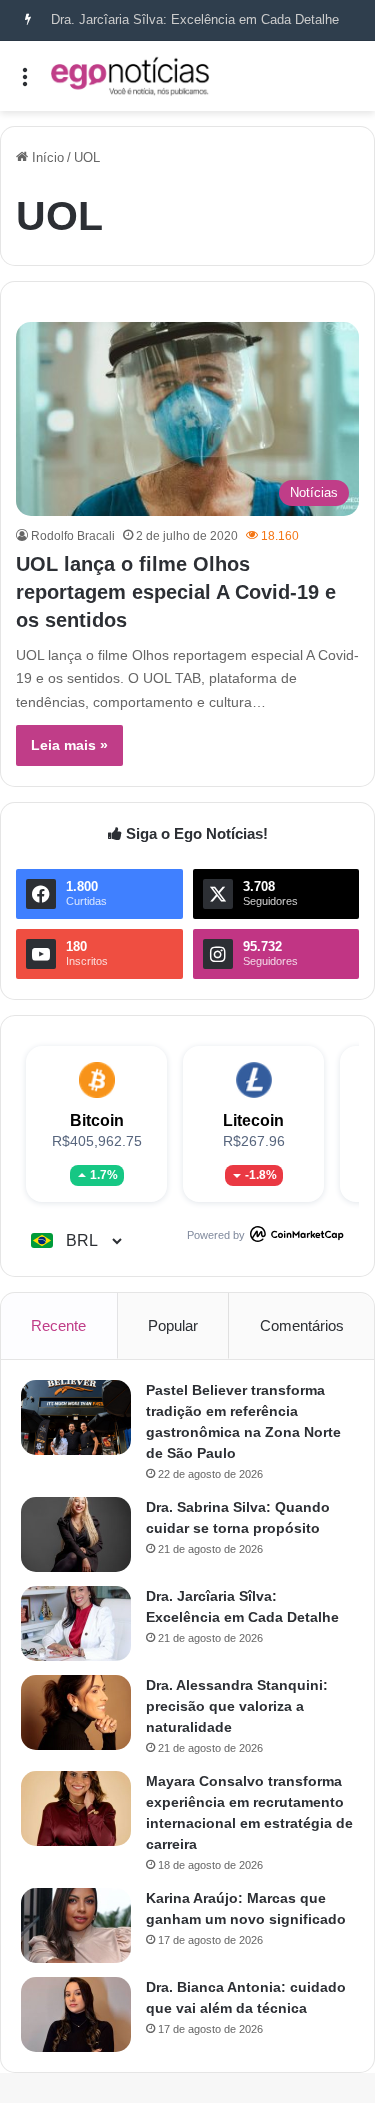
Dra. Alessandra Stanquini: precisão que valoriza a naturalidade (237, 1706)
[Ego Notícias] (130, 76)
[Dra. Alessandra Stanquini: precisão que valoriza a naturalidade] (76, 1712)
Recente (58, 1325)
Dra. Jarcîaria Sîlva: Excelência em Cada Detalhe (195, 19)
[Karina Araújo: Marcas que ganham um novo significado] (76, 1925)
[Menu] (25, 83)
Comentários (302, 1325)
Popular (173, 1325)
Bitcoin (97, 1120)
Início (46, 157)
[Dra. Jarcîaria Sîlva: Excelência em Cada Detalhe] (76, 1623)
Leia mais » (69, 745)
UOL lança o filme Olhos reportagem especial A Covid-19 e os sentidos (176, 592)
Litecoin (253, 1120)
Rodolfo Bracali (73, 536)
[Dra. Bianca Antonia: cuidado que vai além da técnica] (76, 2014)
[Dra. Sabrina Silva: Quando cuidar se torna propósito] (76, 1534)
